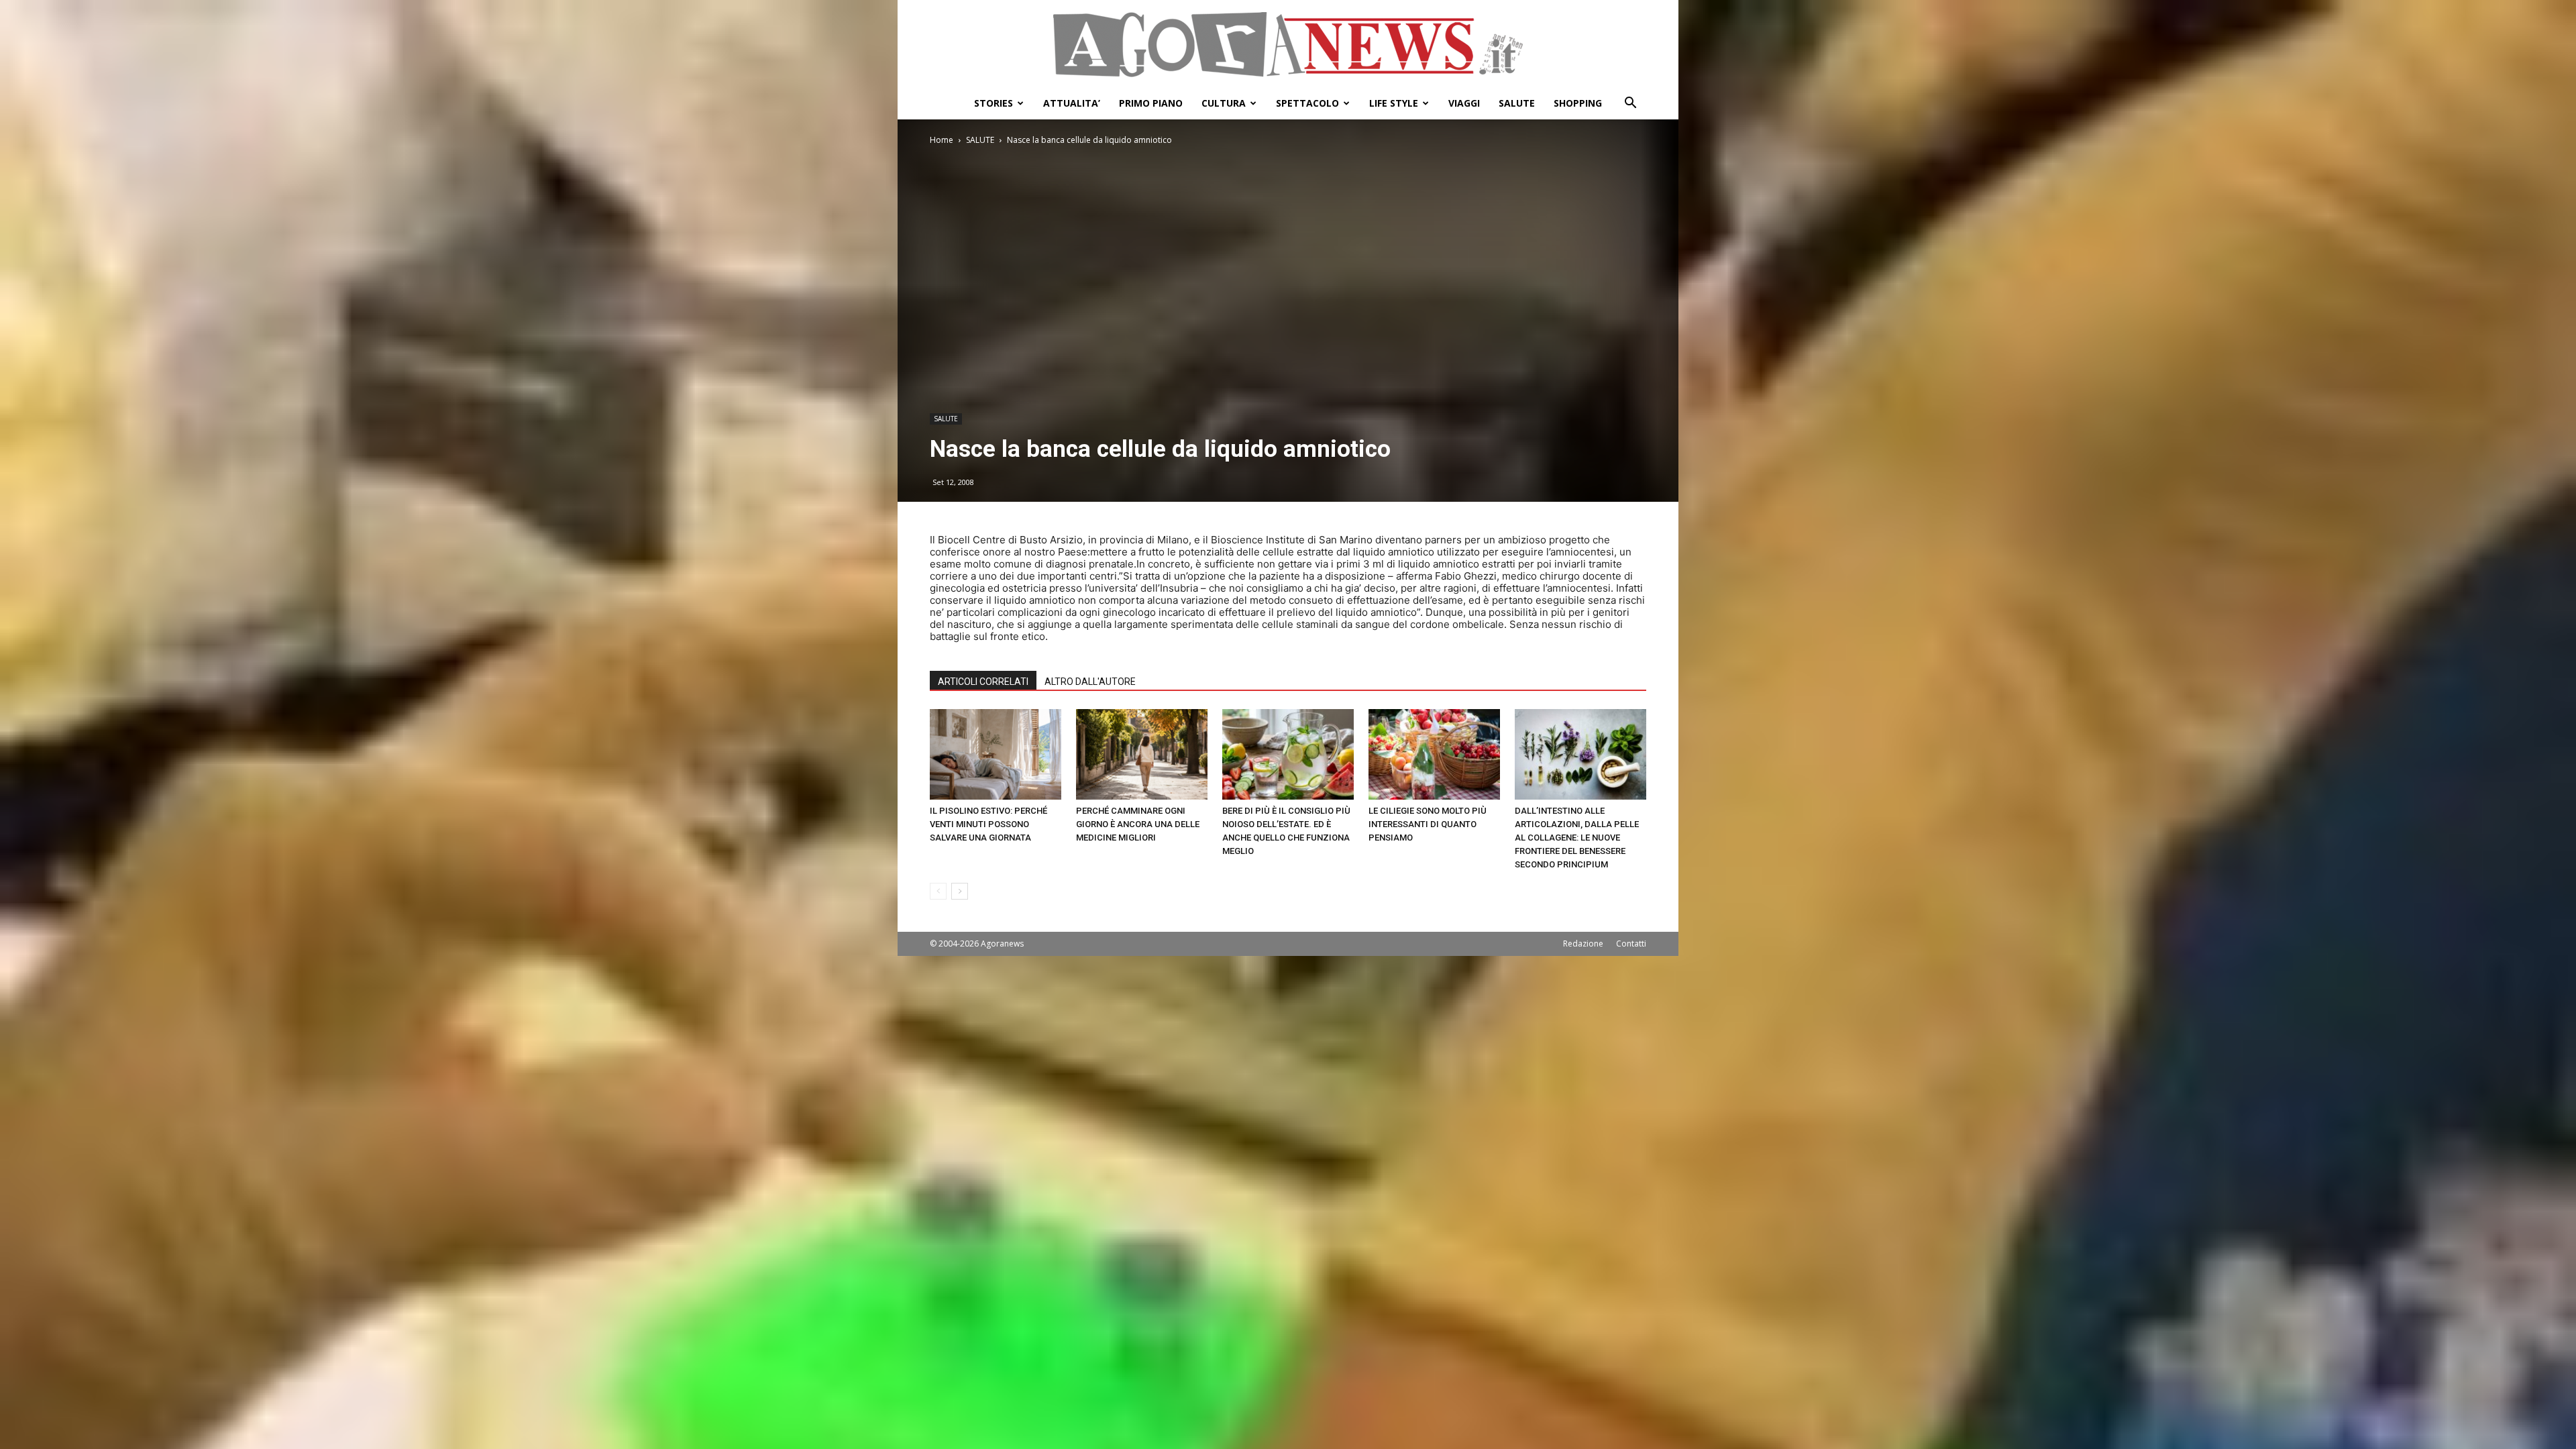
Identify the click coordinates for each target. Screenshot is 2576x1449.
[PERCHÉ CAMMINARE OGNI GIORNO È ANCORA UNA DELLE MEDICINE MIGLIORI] (1142, 754)
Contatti (1631, 944)
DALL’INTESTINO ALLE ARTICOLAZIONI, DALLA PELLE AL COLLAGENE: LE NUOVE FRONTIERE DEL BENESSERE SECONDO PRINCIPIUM (1577, 838)
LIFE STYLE (1394, 103)
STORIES (994, 103)
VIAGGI (1464, 103)
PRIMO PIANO (1151, 103)
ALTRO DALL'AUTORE (1090, 682)
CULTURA (1224, 103)
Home (942, 140)
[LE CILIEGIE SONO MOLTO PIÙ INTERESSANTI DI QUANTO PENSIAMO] (1434, 754)
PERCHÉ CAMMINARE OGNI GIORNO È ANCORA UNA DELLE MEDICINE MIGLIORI (1138, 824)
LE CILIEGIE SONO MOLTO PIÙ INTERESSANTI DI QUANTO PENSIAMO (1428, 824)
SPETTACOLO (1307, 103)
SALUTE (1517, 103)
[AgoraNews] (1288, 45)
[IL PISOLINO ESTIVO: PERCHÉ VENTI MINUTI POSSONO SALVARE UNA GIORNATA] (996, 754)
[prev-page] (938, 891)
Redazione (1583, 944)
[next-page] (960, 891)
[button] (1630, 104)
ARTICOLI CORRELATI (983, 682)
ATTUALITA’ (1072, 103)
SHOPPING (1578, 103)
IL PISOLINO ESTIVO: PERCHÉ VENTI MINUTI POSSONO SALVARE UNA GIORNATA (988, 824)
